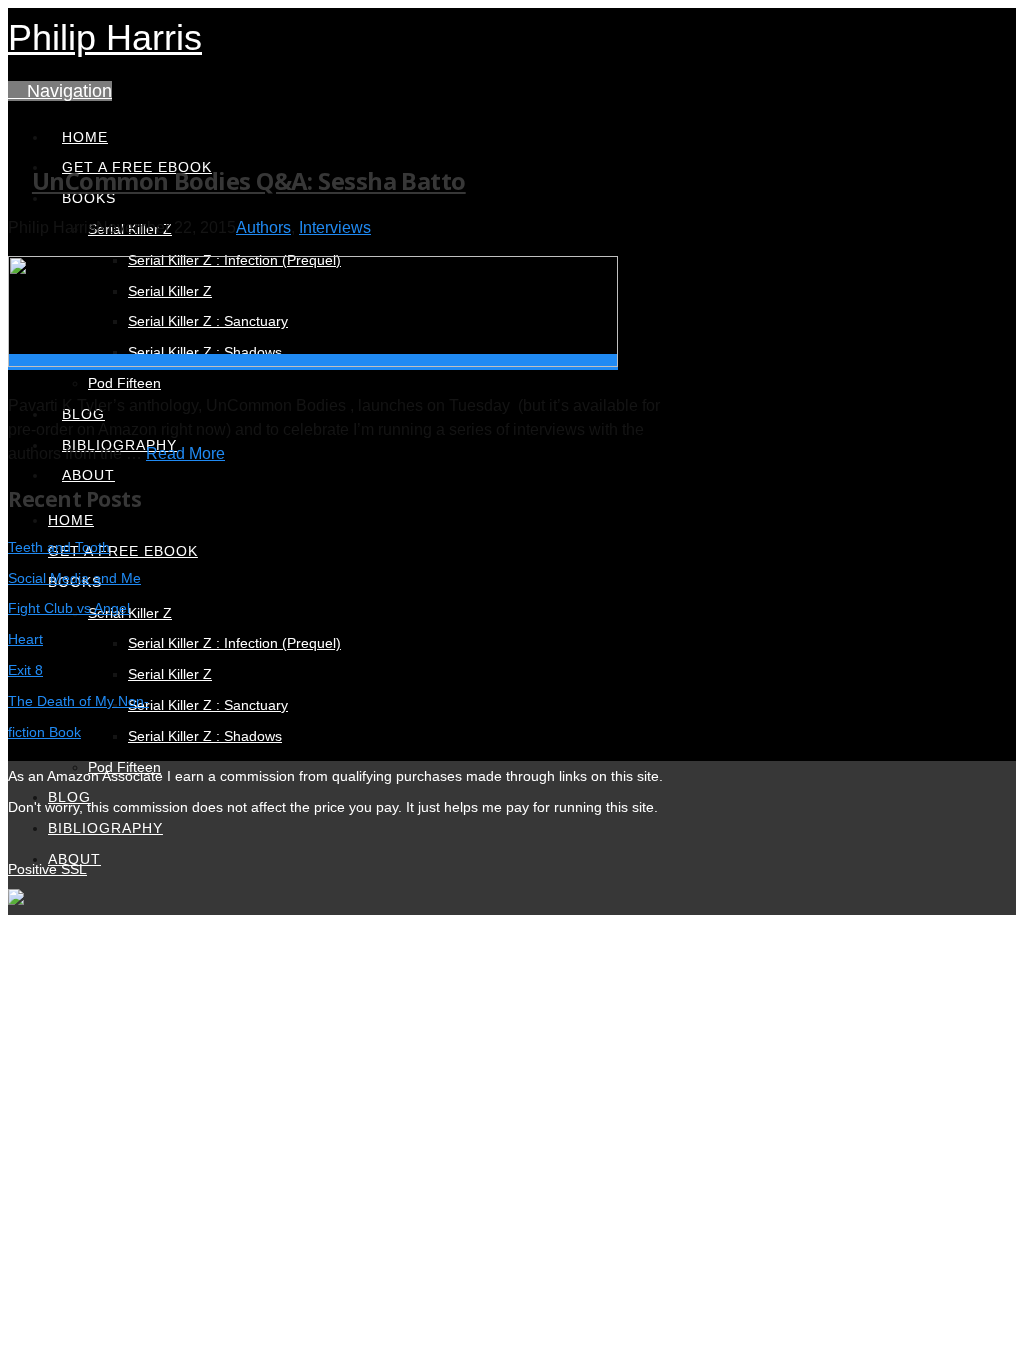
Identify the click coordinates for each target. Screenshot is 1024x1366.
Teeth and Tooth (59, 547)
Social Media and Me (74, 578)
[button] (60, 91)
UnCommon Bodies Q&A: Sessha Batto (249, 180)
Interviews (335, 227)
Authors (263, 227)
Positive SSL (47, 869)
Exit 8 (25, 670)
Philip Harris (105, 37)
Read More (185, 453)
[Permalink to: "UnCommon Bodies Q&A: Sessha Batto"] (313, 362)
